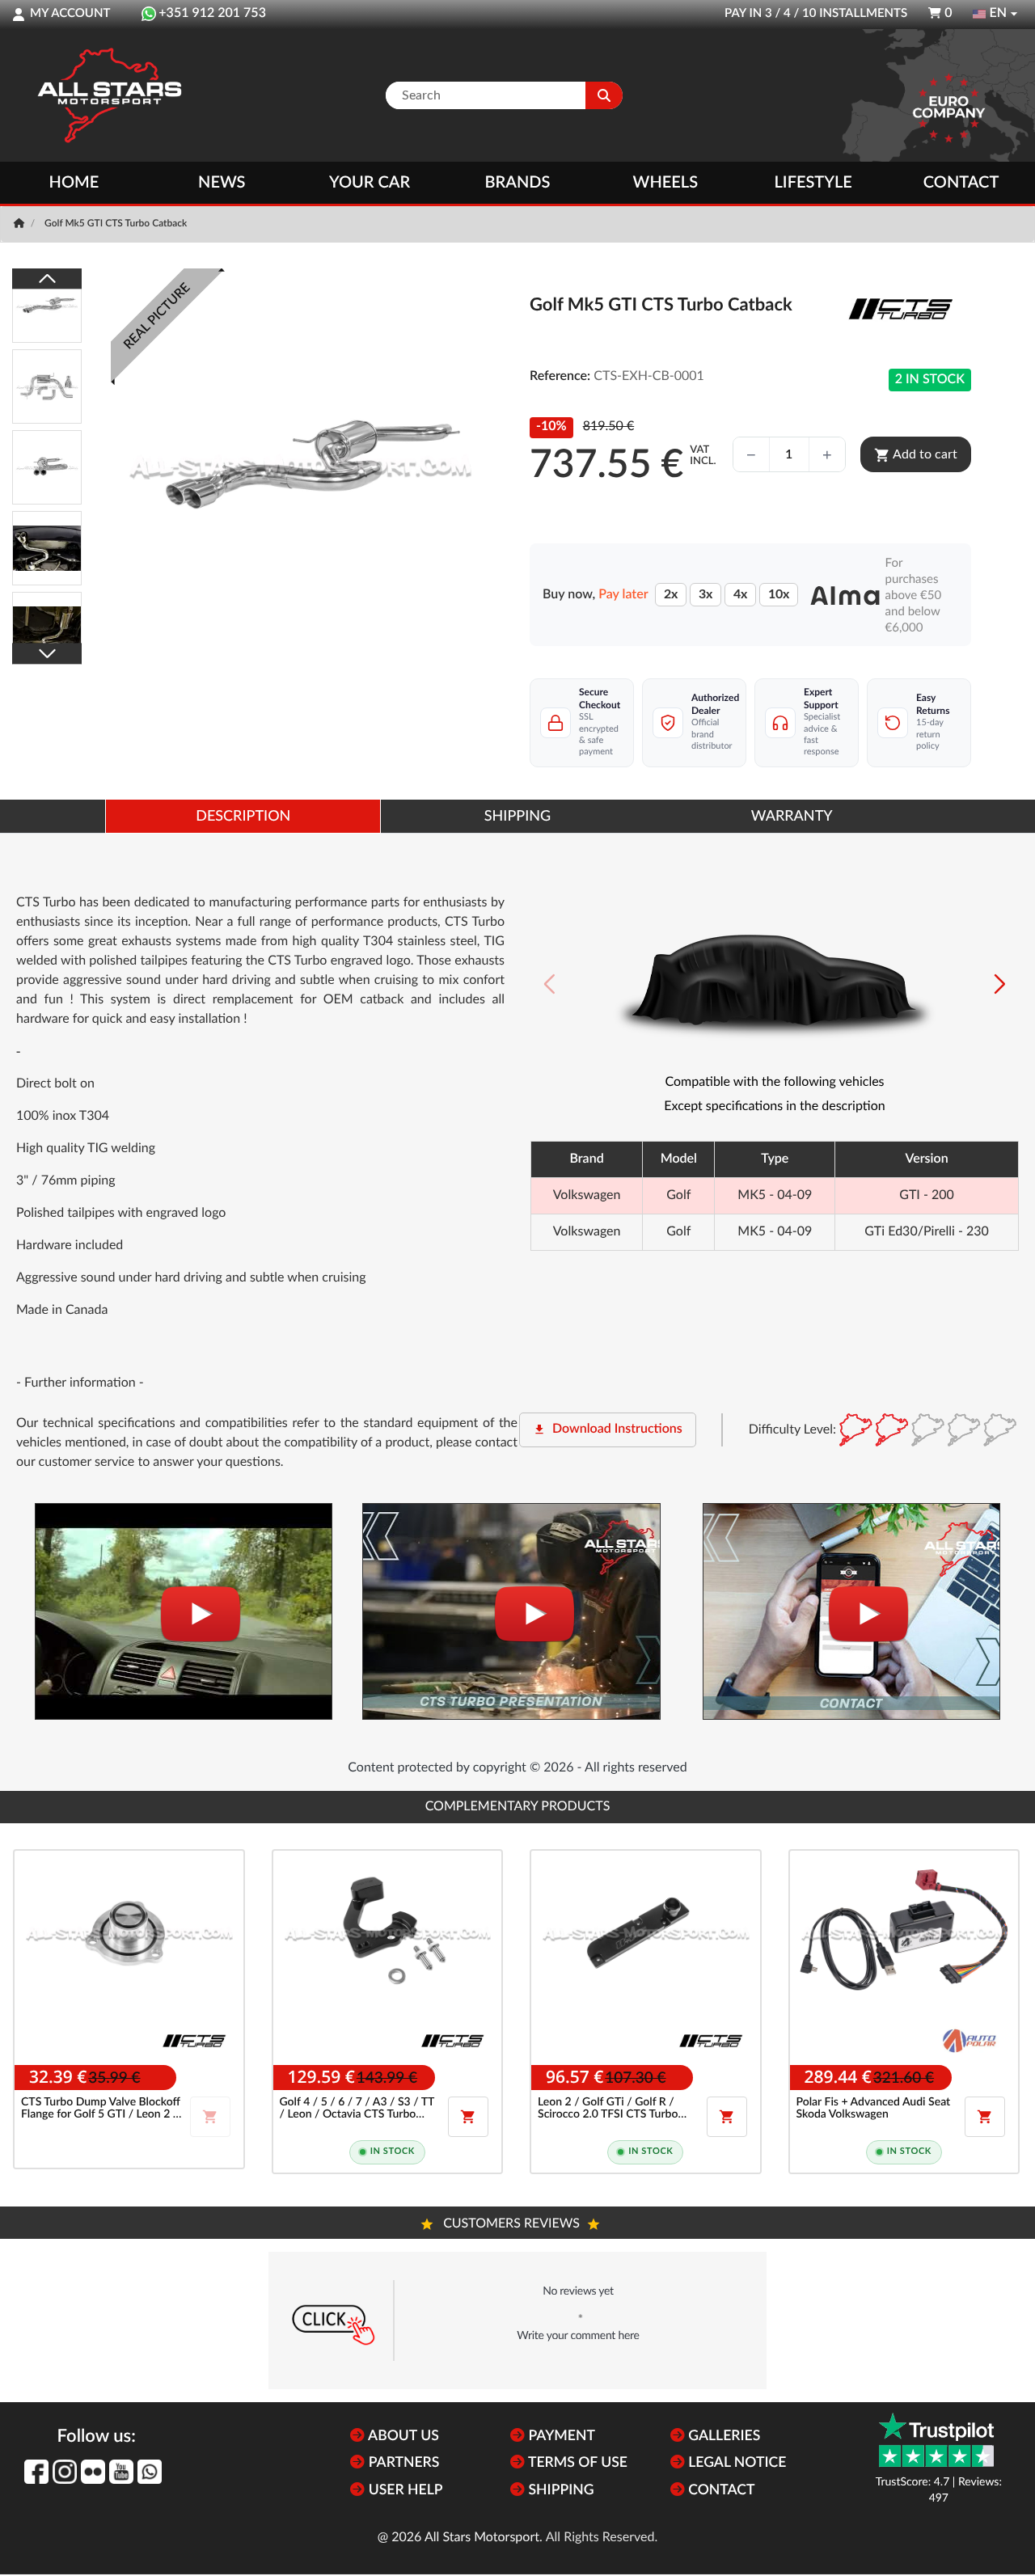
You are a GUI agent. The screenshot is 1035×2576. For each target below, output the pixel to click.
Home (74, 183)
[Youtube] (121, 2472)
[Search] (604, 95)
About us (401, 2437)
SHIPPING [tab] (517, 817)
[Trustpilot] (936, 2440)
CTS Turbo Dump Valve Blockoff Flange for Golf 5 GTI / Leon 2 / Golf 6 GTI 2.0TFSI (101, 2109)
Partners (402, 2463)
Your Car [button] (370, 183)
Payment (560, 2437)
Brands (518, 183)
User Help (403, 2491)
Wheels (666, 183)
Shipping (559, 2491)
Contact (961, 183)
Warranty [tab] (792, 817)
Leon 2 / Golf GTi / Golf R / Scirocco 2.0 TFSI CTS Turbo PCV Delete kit (608, 2109)
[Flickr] (93, 2472)
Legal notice (736, 2463)
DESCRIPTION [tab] (243, 817)
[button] (1000, 984)
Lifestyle (813, 183)
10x (779, 594)
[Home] (21, 224)
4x (740, 594)
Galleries (722, 2437)
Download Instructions (608, 1429)
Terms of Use (576, 2463)
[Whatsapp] (150, 2472)
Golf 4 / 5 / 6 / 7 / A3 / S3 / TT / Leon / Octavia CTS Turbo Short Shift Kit (357, 2109)
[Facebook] (36, 2472)
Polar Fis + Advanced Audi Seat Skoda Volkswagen (874, 2108)
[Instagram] (65, 2472)
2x (671, 594)
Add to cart (916, 455)
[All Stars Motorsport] (109, 95)
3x (705, 594)
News (222, 183)
